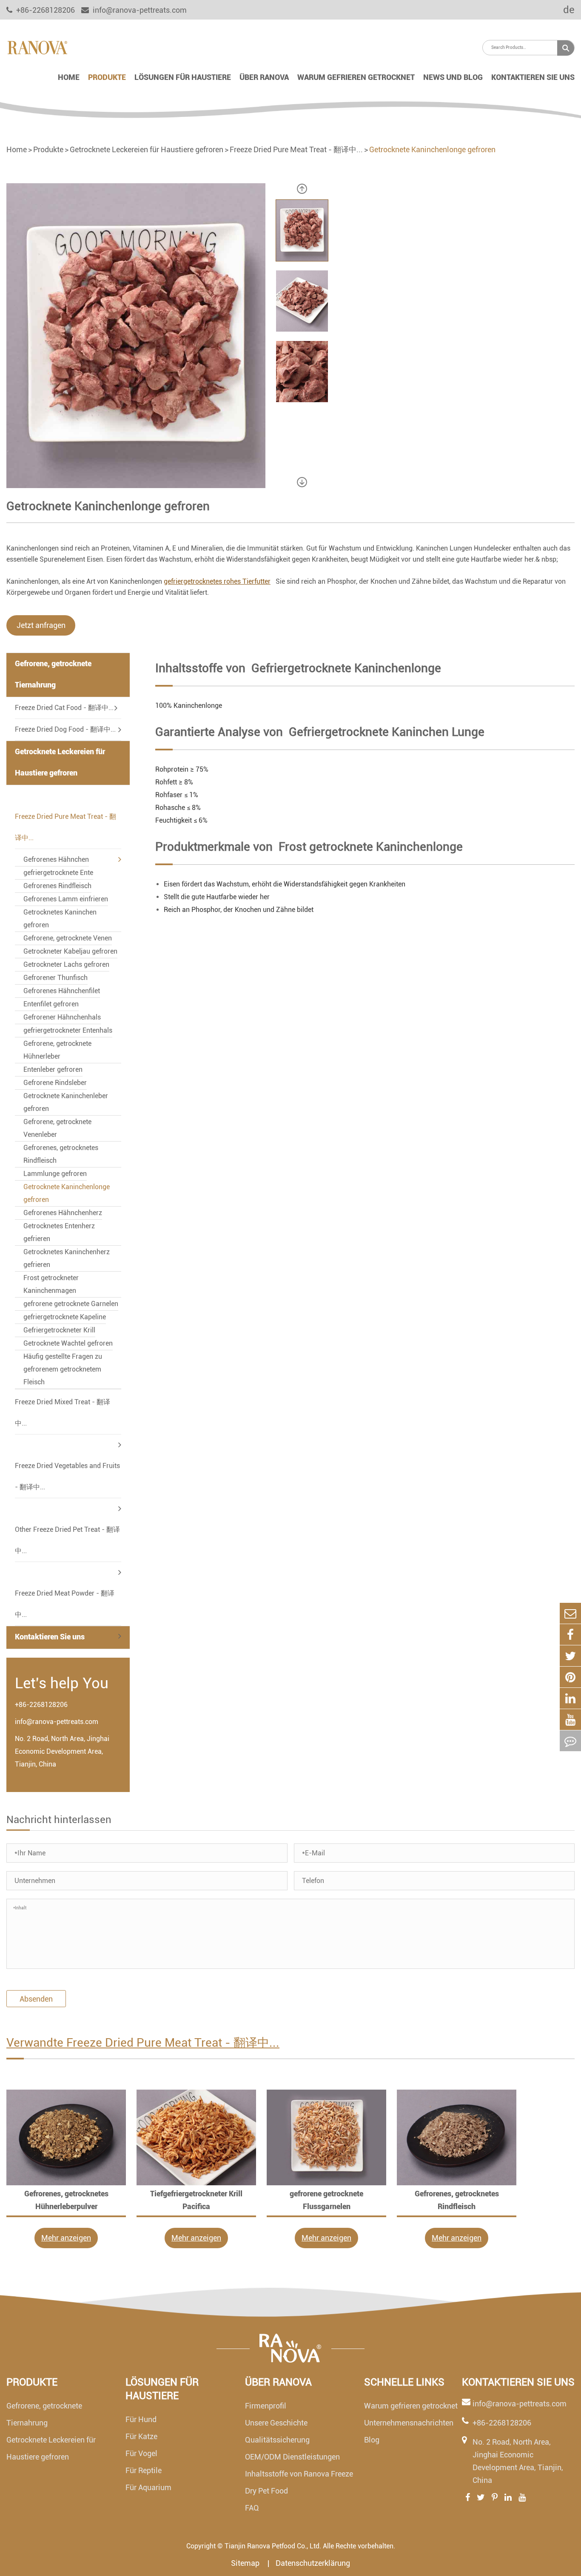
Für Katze (141, 2436)
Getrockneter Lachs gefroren (66, 964)
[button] (302, 189)
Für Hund (141, 2419)
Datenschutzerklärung (313, 2563)
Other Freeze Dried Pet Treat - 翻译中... (67, 1540)
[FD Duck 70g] (66, 2137)
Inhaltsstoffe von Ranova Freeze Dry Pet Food (299, 2482)
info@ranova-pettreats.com (139, 10)
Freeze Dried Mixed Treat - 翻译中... (63, 1413)
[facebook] (570, 1634)
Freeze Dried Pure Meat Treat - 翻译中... (296, 149)
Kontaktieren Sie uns (533, 77)
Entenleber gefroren (53, 1069)
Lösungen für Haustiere (183, 77)
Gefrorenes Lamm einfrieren (66, 899)
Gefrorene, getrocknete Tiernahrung (53, 674)
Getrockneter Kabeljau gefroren (70, 951)
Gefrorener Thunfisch (56, 978)
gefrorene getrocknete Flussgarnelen (326, 2200)
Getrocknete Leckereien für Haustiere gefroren (147, 149)
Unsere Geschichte (276, 2423)
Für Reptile (144, 2470)
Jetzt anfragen (41, 625)
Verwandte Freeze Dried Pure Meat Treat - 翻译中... (143, 2043)
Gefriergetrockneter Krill (59, 1330)
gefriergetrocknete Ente (58, 873)
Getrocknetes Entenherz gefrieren (59, 1232)
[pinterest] (570, 1677)
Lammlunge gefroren (55, 1174)
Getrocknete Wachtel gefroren (68, 1343)
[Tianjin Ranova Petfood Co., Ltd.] (37, 47)
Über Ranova (264, 77)
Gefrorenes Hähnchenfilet (62, 991)
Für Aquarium (148, 2487)
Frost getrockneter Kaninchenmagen (51, 1284)
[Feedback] (570, 1741)
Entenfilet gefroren (51, 1004)
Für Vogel (141, 2453)
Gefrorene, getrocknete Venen (68, 938)
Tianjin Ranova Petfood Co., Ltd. (273, 2546)
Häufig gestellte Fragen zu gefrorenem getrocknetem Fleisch (63, 1369)
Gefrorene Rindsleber (55, 1083)
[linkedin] (570, 1698)
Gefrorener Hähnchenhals (62, 1017)
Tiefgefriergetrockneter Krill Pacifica (196, 2200)
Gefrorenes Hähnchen (56, 859)
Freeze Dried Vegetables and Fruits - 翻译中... (67, 1476)
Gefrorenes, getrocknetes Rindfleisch (61, 1154)
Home (69, 77)
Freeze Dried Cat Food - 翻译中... (64, 708)
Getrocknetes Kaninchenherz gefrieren (67, 1258)
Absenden (36, 1999)
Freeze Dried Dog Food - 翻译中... (65, 729)
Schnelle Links (404, 2382)
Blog (372, 2440)
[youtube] (570, 1720)
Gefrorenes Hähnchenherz (63, 1213)
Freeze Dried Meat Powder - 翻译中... (65, 1604)
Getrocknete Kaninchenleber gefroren (66, 1102)
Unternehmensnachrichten (409, 2423)
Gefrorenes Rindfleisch (57, 886)
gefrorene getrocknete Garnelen (71, 1304)
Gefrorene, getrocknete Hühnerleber (57, 1050)
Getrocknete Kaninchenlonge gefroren (432, 149)
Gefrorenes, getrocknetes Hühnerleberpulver (66, 2200)
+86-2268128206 (41, 1705)
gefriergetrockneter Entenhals (68, 1030)
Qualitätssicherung (277, 2440)
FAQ (252, 2508)
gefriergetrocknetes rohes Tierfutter (217, 581)
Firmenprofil (266, 2406)
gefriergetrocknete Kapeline (65, 1317)
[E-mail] (570, 1613)
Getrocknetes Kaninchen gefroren (60, 919)
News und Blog (453, 77)
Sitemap (246, 2563)
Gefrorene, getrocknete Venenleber (57, 1128)
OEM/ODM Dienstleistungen (292, 2457)
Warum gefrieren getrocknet (356, 77)
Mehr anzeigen (66, 2238)
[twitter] (570, 1656)
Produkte (107, 77)
